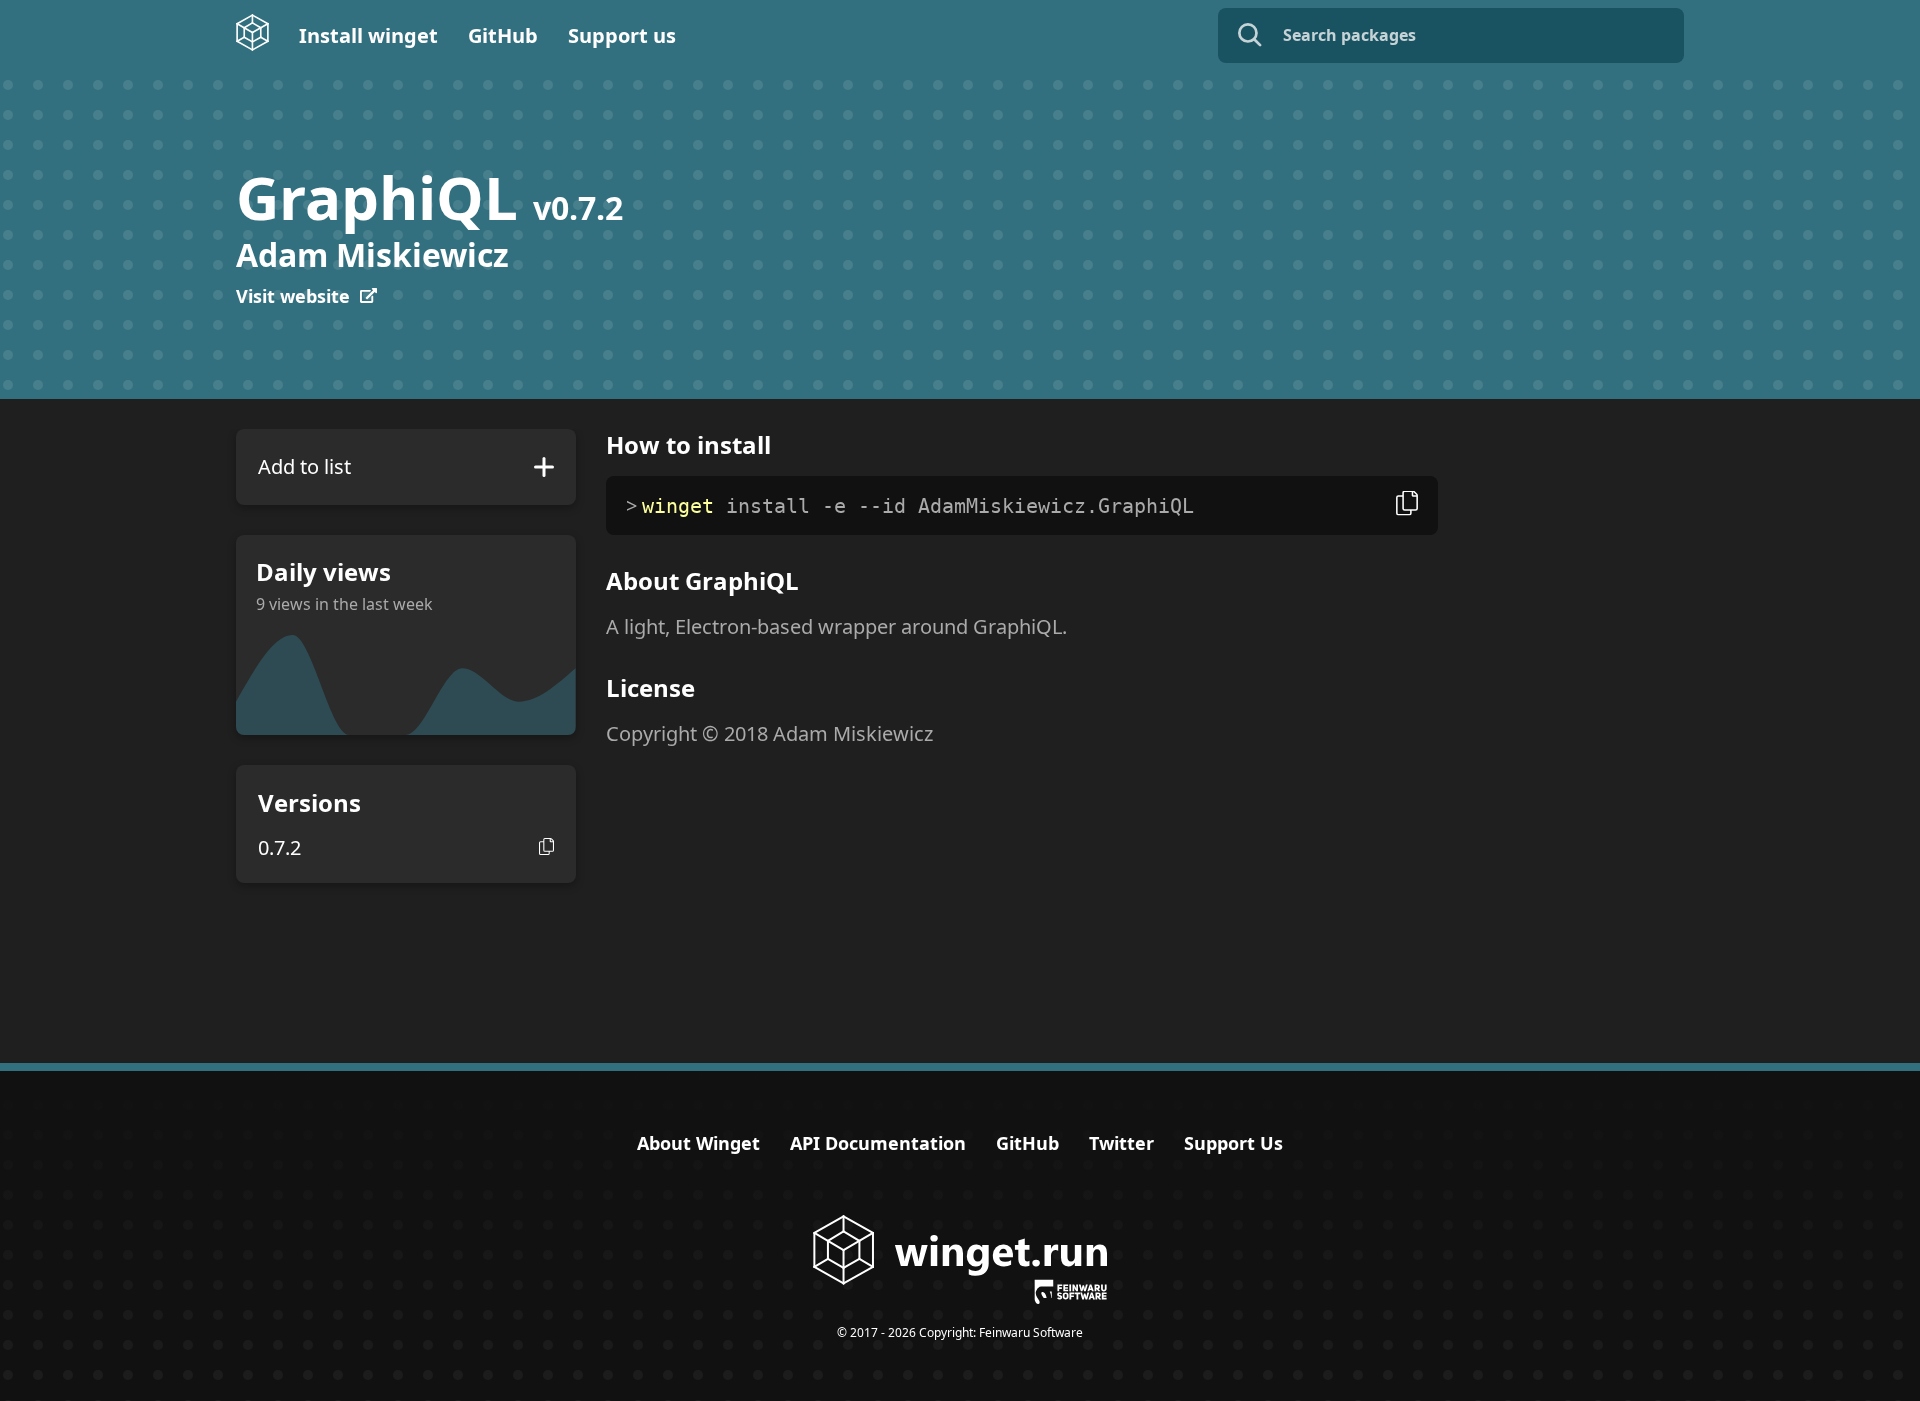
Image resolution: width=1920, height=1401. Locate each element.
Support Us (1233, 1143)
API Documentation (878, 1143)
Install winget (368, 35)
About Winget (698, 1143)
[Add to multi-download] (544, 467)
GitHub (503, 35)
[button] (546, 846)
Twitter (1121, 1143)
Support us (622, 35)
